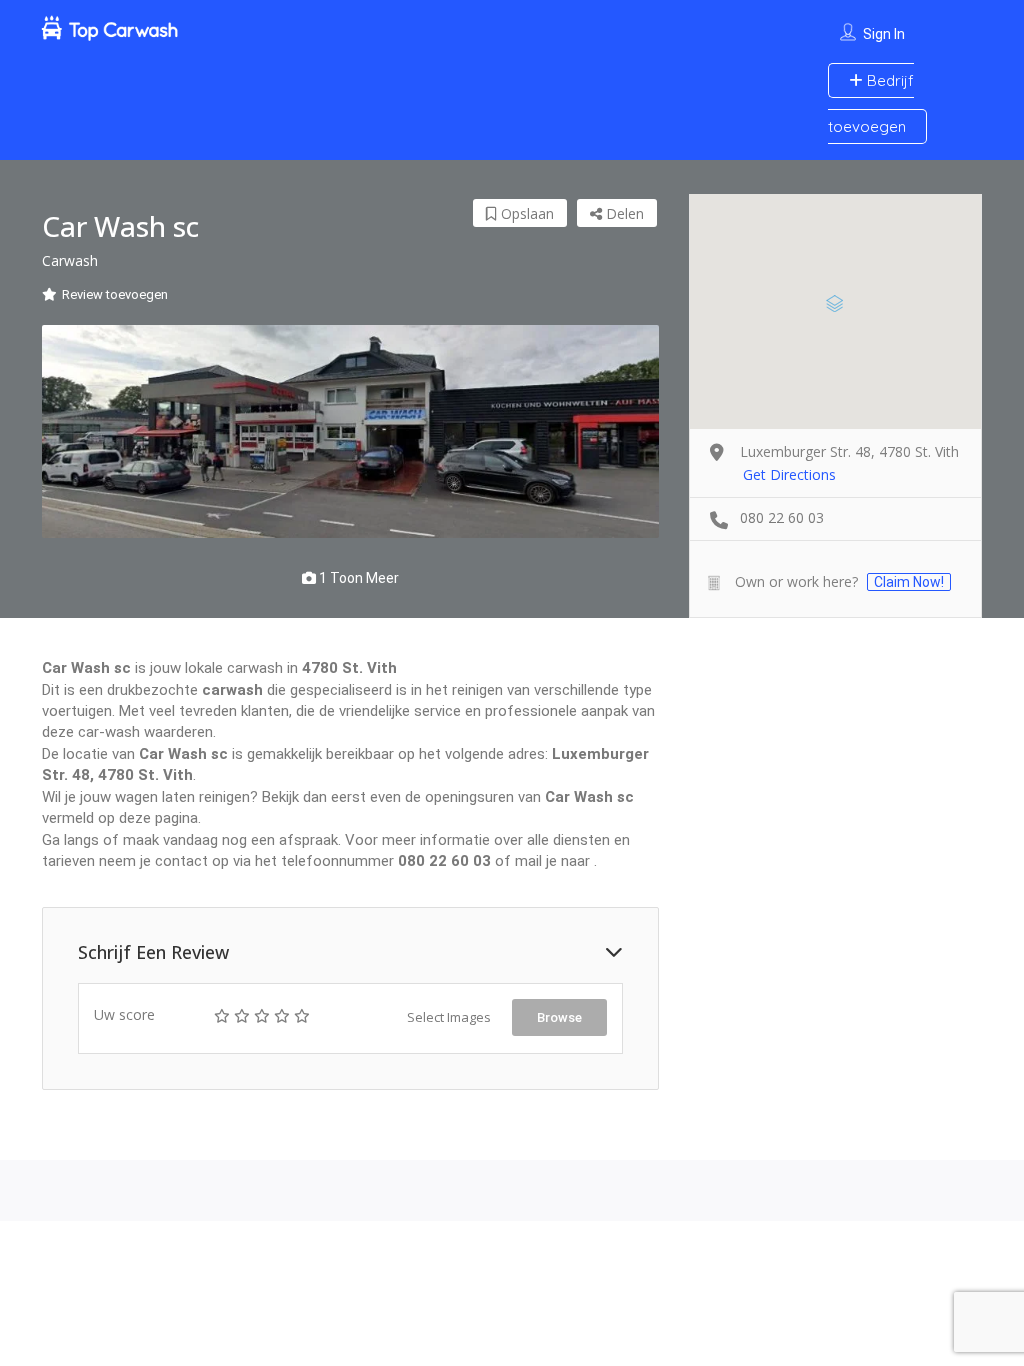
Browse (559, 1017)
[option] (350, 432)
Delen (623, 213)
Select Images (449, 1017)
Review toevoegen (115, 294)
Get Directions (789, 474)
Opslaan (525, 213)
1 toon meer (357, 578)
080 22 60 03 (782, 517)
